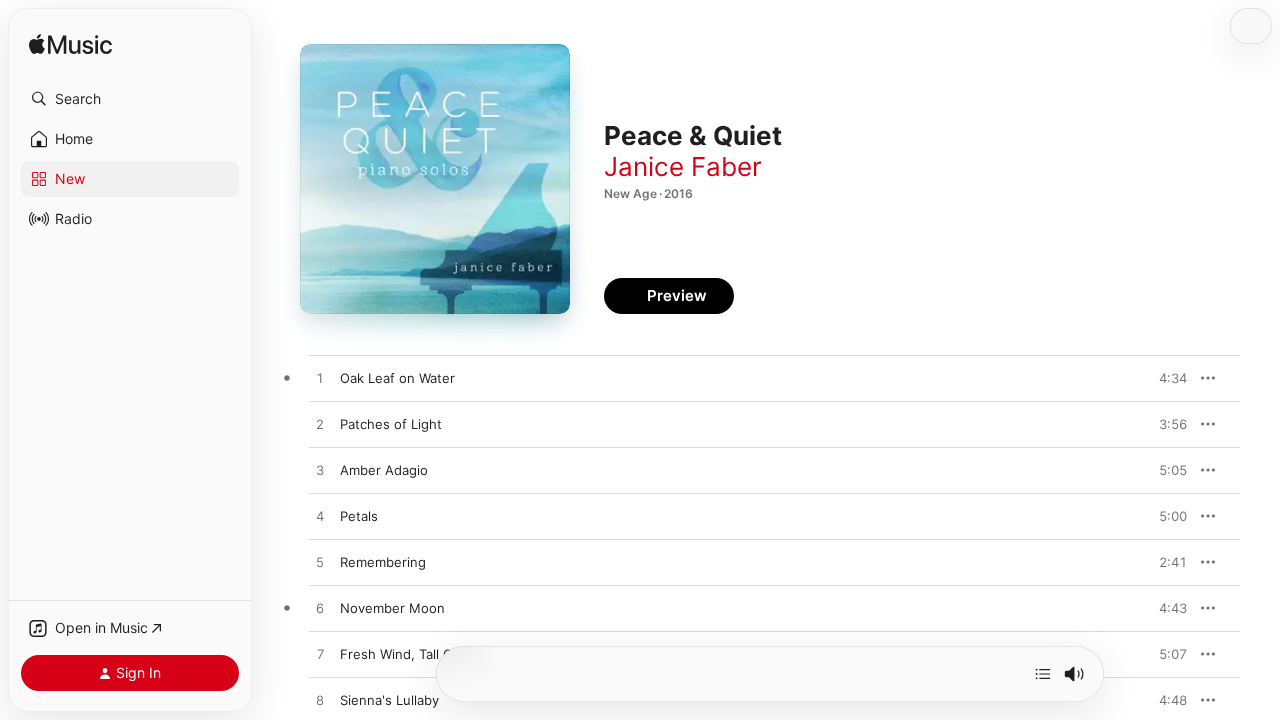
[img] (70, 45)
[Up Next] (1043, 674)
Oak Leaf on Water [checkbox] (397, 378)
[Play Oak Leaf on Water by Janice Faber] (320, 379)
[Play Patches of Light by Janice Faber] (320, 425)
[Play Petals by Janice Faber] (320, 517)
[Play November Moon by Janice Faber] (320, 609)
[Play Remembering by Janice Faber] (320, 563)
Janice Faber (683, 166)
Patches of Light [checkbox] (391, 424)
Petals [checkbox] (359, 516)
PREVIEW (1165, 378)
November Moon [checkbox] (392, 608)
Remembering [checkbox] (383, 562)
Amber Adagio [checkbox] (384, 470)
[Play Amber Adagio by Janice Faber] (320, 471)
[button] (130, 99)
